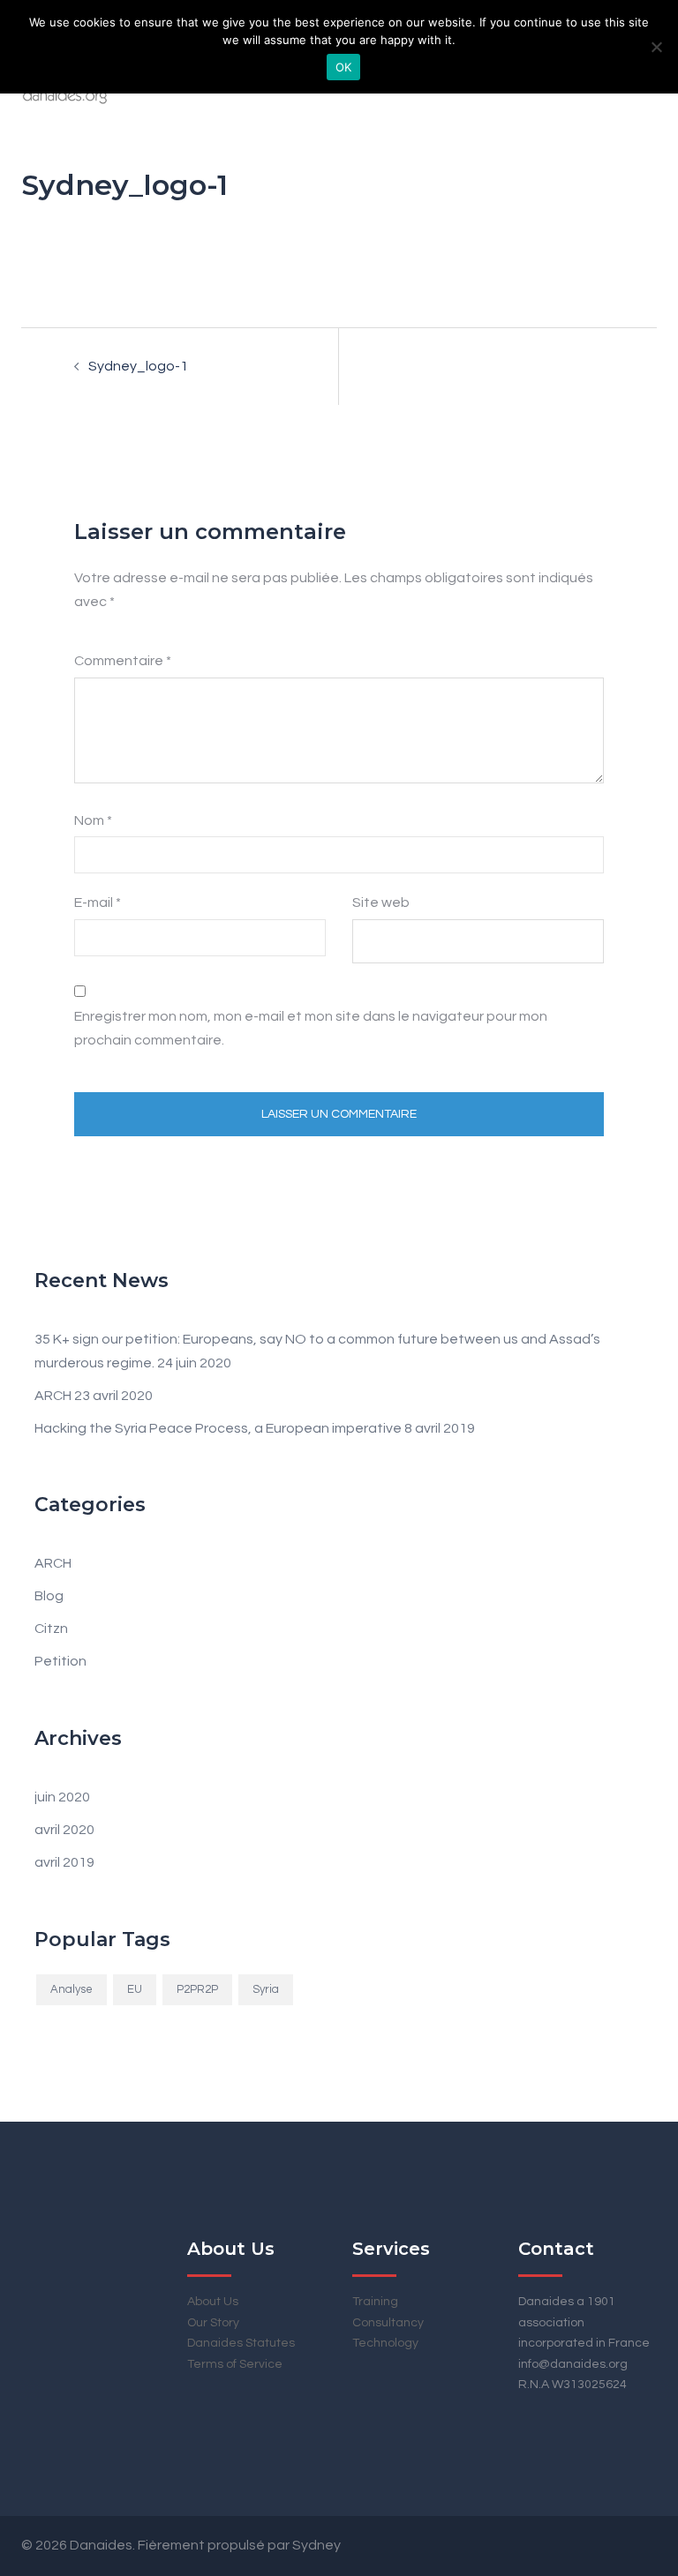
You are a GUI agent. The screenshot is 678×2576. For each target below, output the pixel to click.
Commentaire (123, 661)
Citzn (51, 1629)
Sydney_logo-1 (138, 366)
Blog (49, 1596)
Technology (385, 2343)
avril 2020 (64, 1830)
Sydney (316, 2545)
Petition (60, 1661)
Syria (266, 1989)
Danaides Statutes (241, 2343)
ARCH (53, 1396)
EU (135, 1989)
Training (375, 2302)
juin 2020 (62, 1797)
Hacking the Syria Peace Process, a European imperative (218, 1428)
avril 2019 (64, 1862)
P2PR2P (197, 1989)
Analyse (72, 1989)
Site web (381, 902)
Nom (93, 820)
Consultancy (388, 2323)
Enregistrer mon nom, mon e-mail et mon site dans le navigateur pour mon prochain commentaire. (311, 1028)
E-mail (98, 902)
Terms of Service (235, 2364)
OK (344, 67)
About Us (213, 2302)
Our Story (213, 2323)
